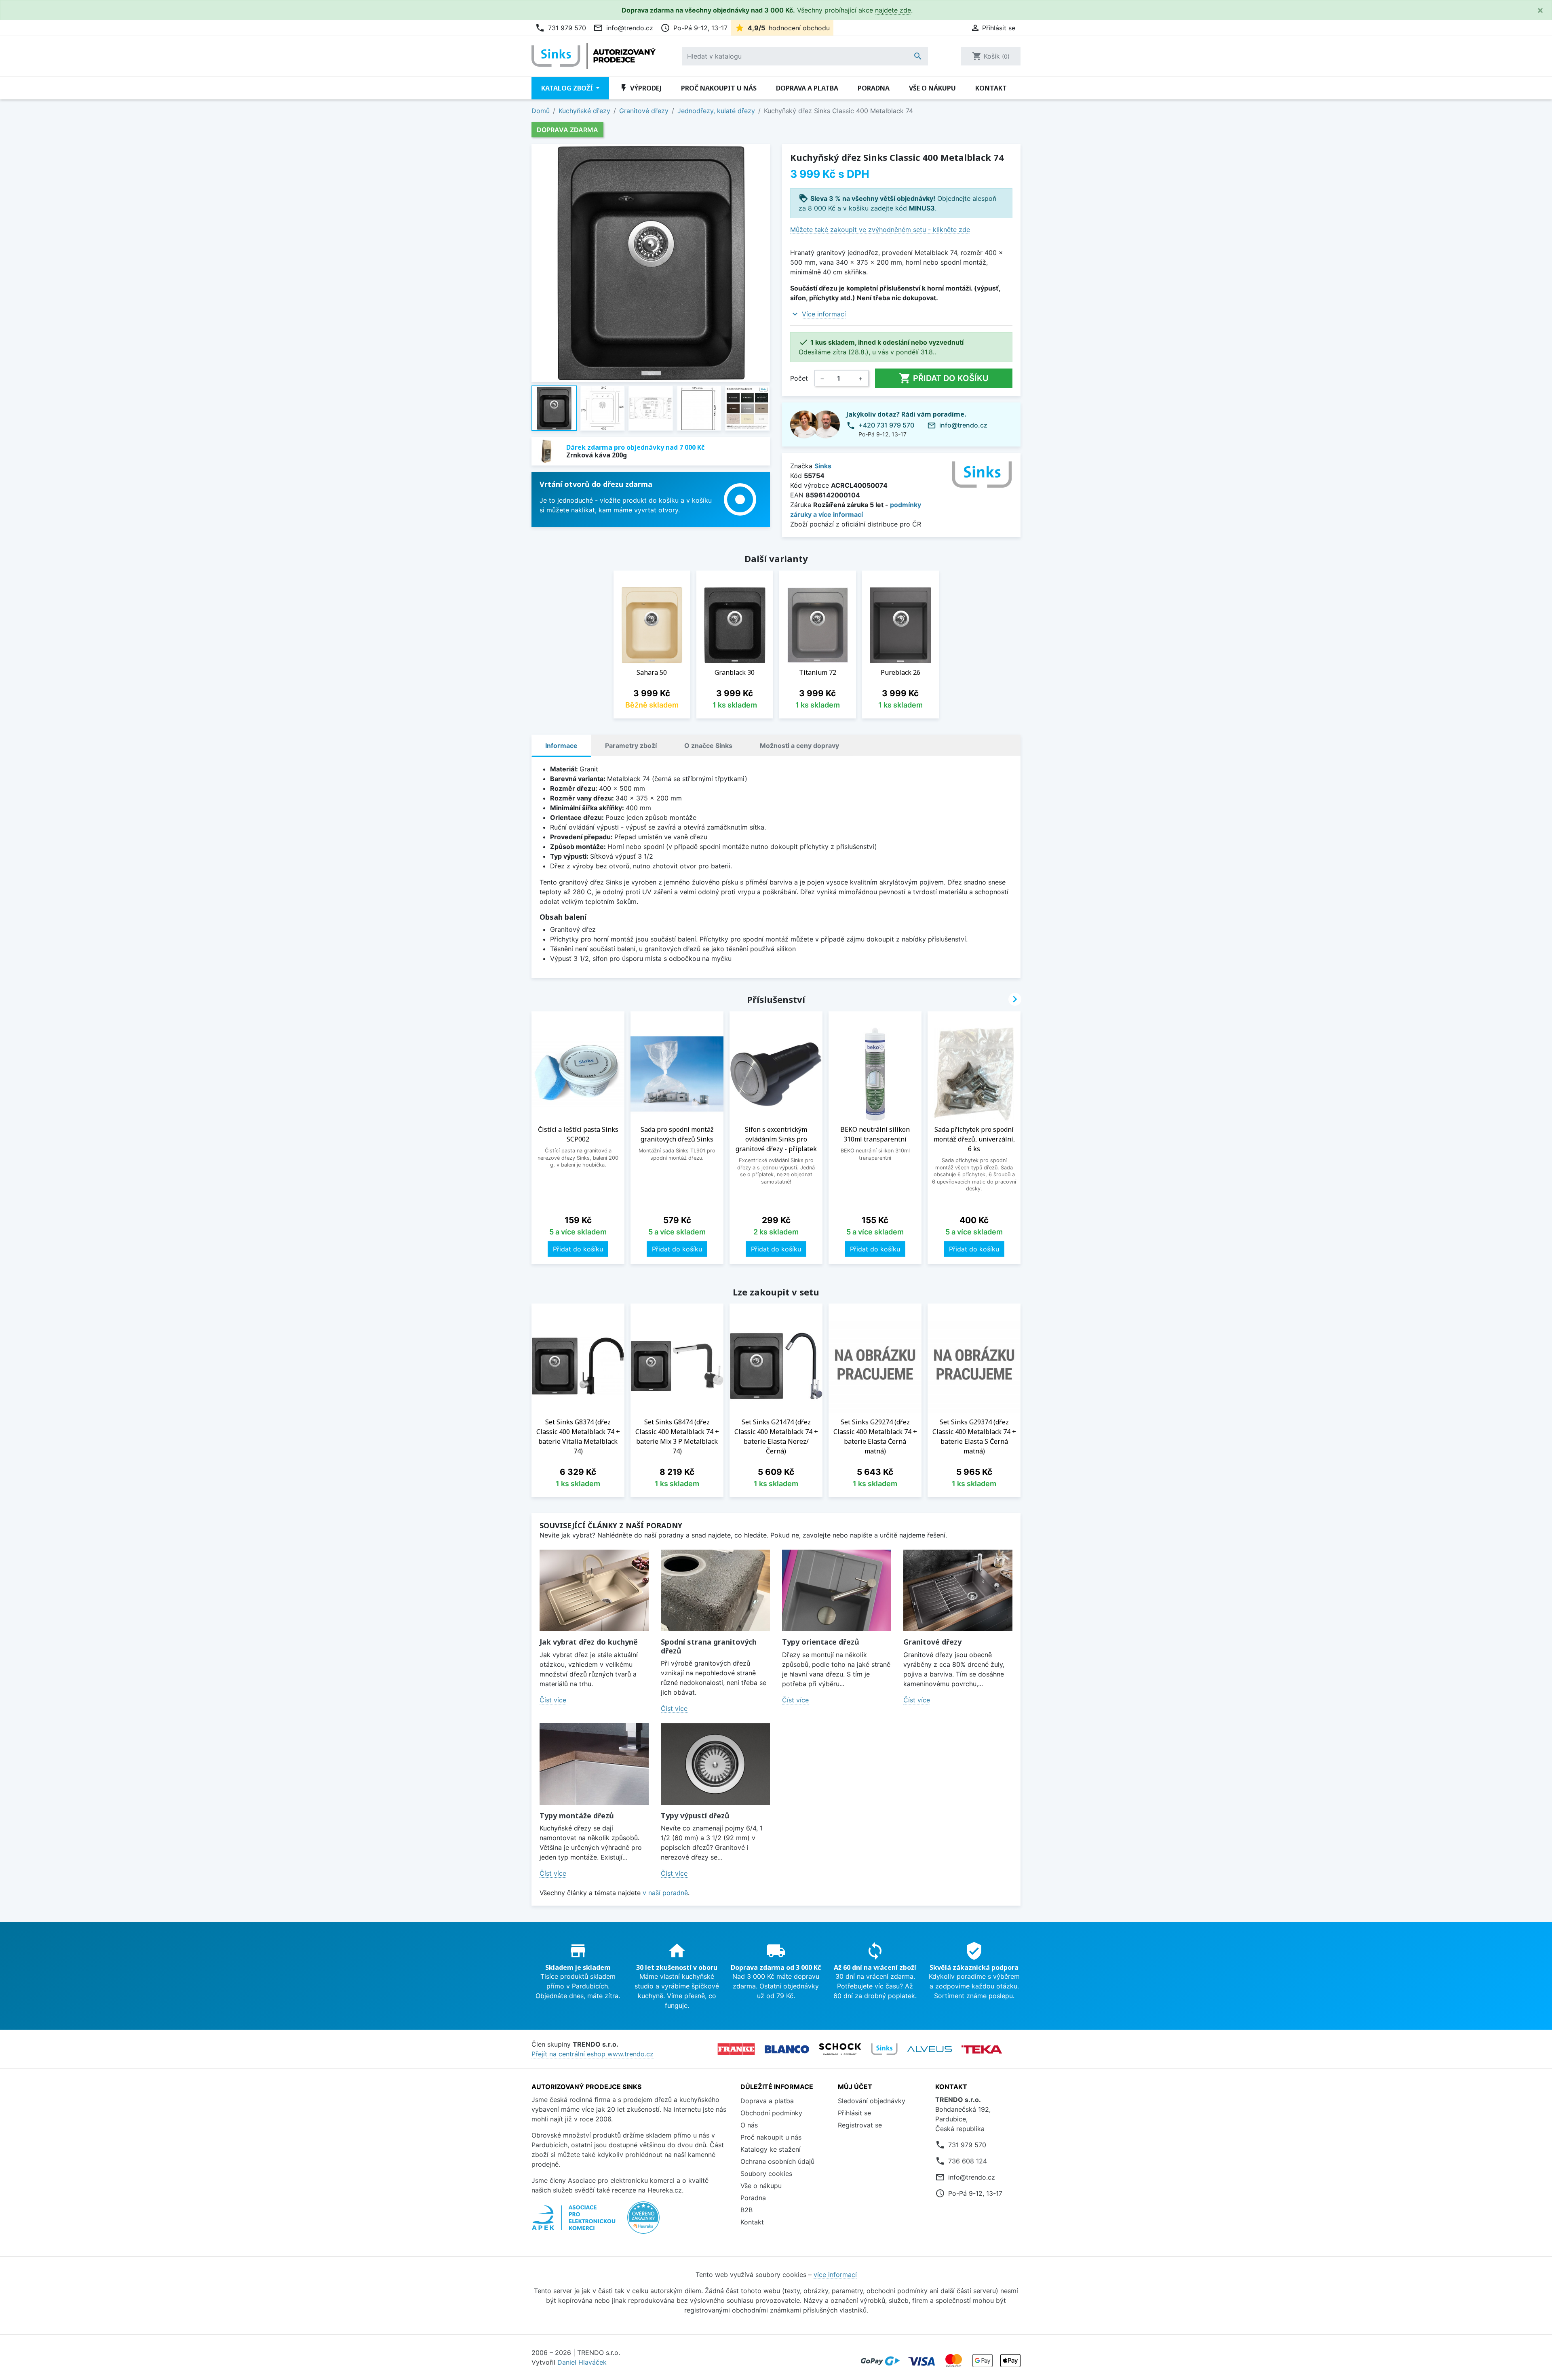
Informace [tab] (561, 746)
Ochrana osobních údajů (777, 2161)
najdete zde (893, 10)
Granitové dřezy (932, 1642)
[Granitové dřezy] (958, 1591)
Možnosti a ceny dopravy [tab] (799, 746)
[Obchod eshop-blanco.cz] (787, 2049)
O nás (749, 2125)
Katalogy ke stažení (771, 2149)
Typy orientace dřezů (821, 1642)
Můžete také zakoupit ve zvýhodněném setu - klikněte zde (880, 230)
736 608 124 (968, 2161)
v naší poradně (665, 1893)
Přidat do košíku (944, 378)
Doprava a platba (807, 88)
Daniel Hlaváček (582, 2362)
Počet (799, 378)
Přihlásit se (854, 2113)
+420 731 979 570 (886, 425)
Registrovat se (860, 2125)
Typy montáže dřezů (577, 1816)
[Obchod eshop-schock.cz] (840, 2049)
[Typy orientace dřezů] (837, 1591)
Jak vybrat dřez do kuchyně (589, 1642)
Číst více (553, 1700)
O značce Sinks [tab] (708, 746)
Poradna (874, 88)
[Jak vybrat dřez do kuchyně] (594, 1591)
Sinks (823, 466)
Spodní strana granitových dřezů (709, 1646)
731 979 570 (561, 28)
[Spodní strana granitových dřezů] (715, 1591)
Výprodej (640, 88)
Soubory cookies (766, 2174)
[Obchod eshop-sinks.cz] (884, 2049)
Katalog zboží (568, 88)
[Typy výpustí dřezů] (715, 1764)
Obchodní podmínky (771, 2113)
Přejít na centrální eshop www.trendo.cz (593, 2054)
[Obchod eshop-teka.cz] (982, 2049)
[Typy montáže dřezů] (594, 1764)
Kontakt (991, 88)
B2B (746, 2210)
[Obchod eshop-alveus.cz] (930, 2049)
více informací (835, 2275)
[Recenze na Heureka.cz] (643, 2222)
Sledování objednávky (872, 2101)
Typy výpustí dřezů (695, 1816)
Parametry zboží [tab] (631, 746)
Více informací (824, 314)
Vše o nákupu (932, 88)
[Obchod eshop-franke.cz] (736, 2049)
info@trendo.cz (623, 28)
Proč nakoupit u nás (719, 88)
